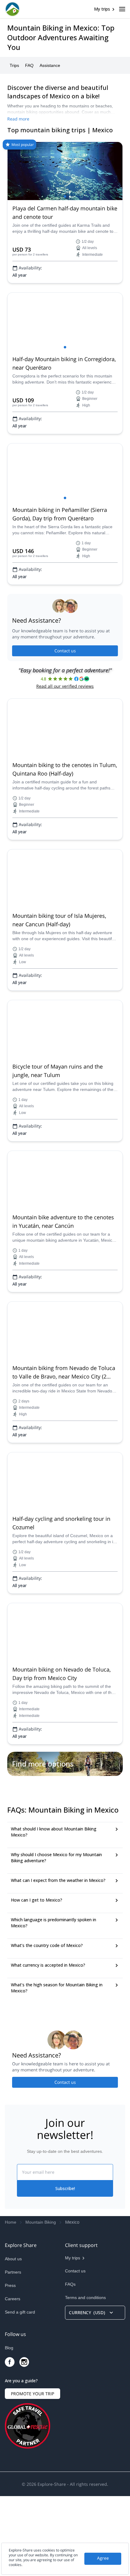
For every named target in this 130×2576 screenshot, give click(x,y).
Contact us (65, 651)
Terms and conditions (85, 2377)
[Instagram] (24, 2442)
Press (10, 2365)
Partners (13, 2352)
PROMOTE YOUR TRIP (32, 2474)
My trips (102, 9)
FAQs (70, 2364)
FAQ (29, 65)
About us (13, 2339)
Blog (9, 2428)
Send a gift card (20, 2392)
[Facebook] (10, 2442)
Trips (14, 65)
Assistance (50, 65)
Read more (18, 119)
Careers (13, 2379)
